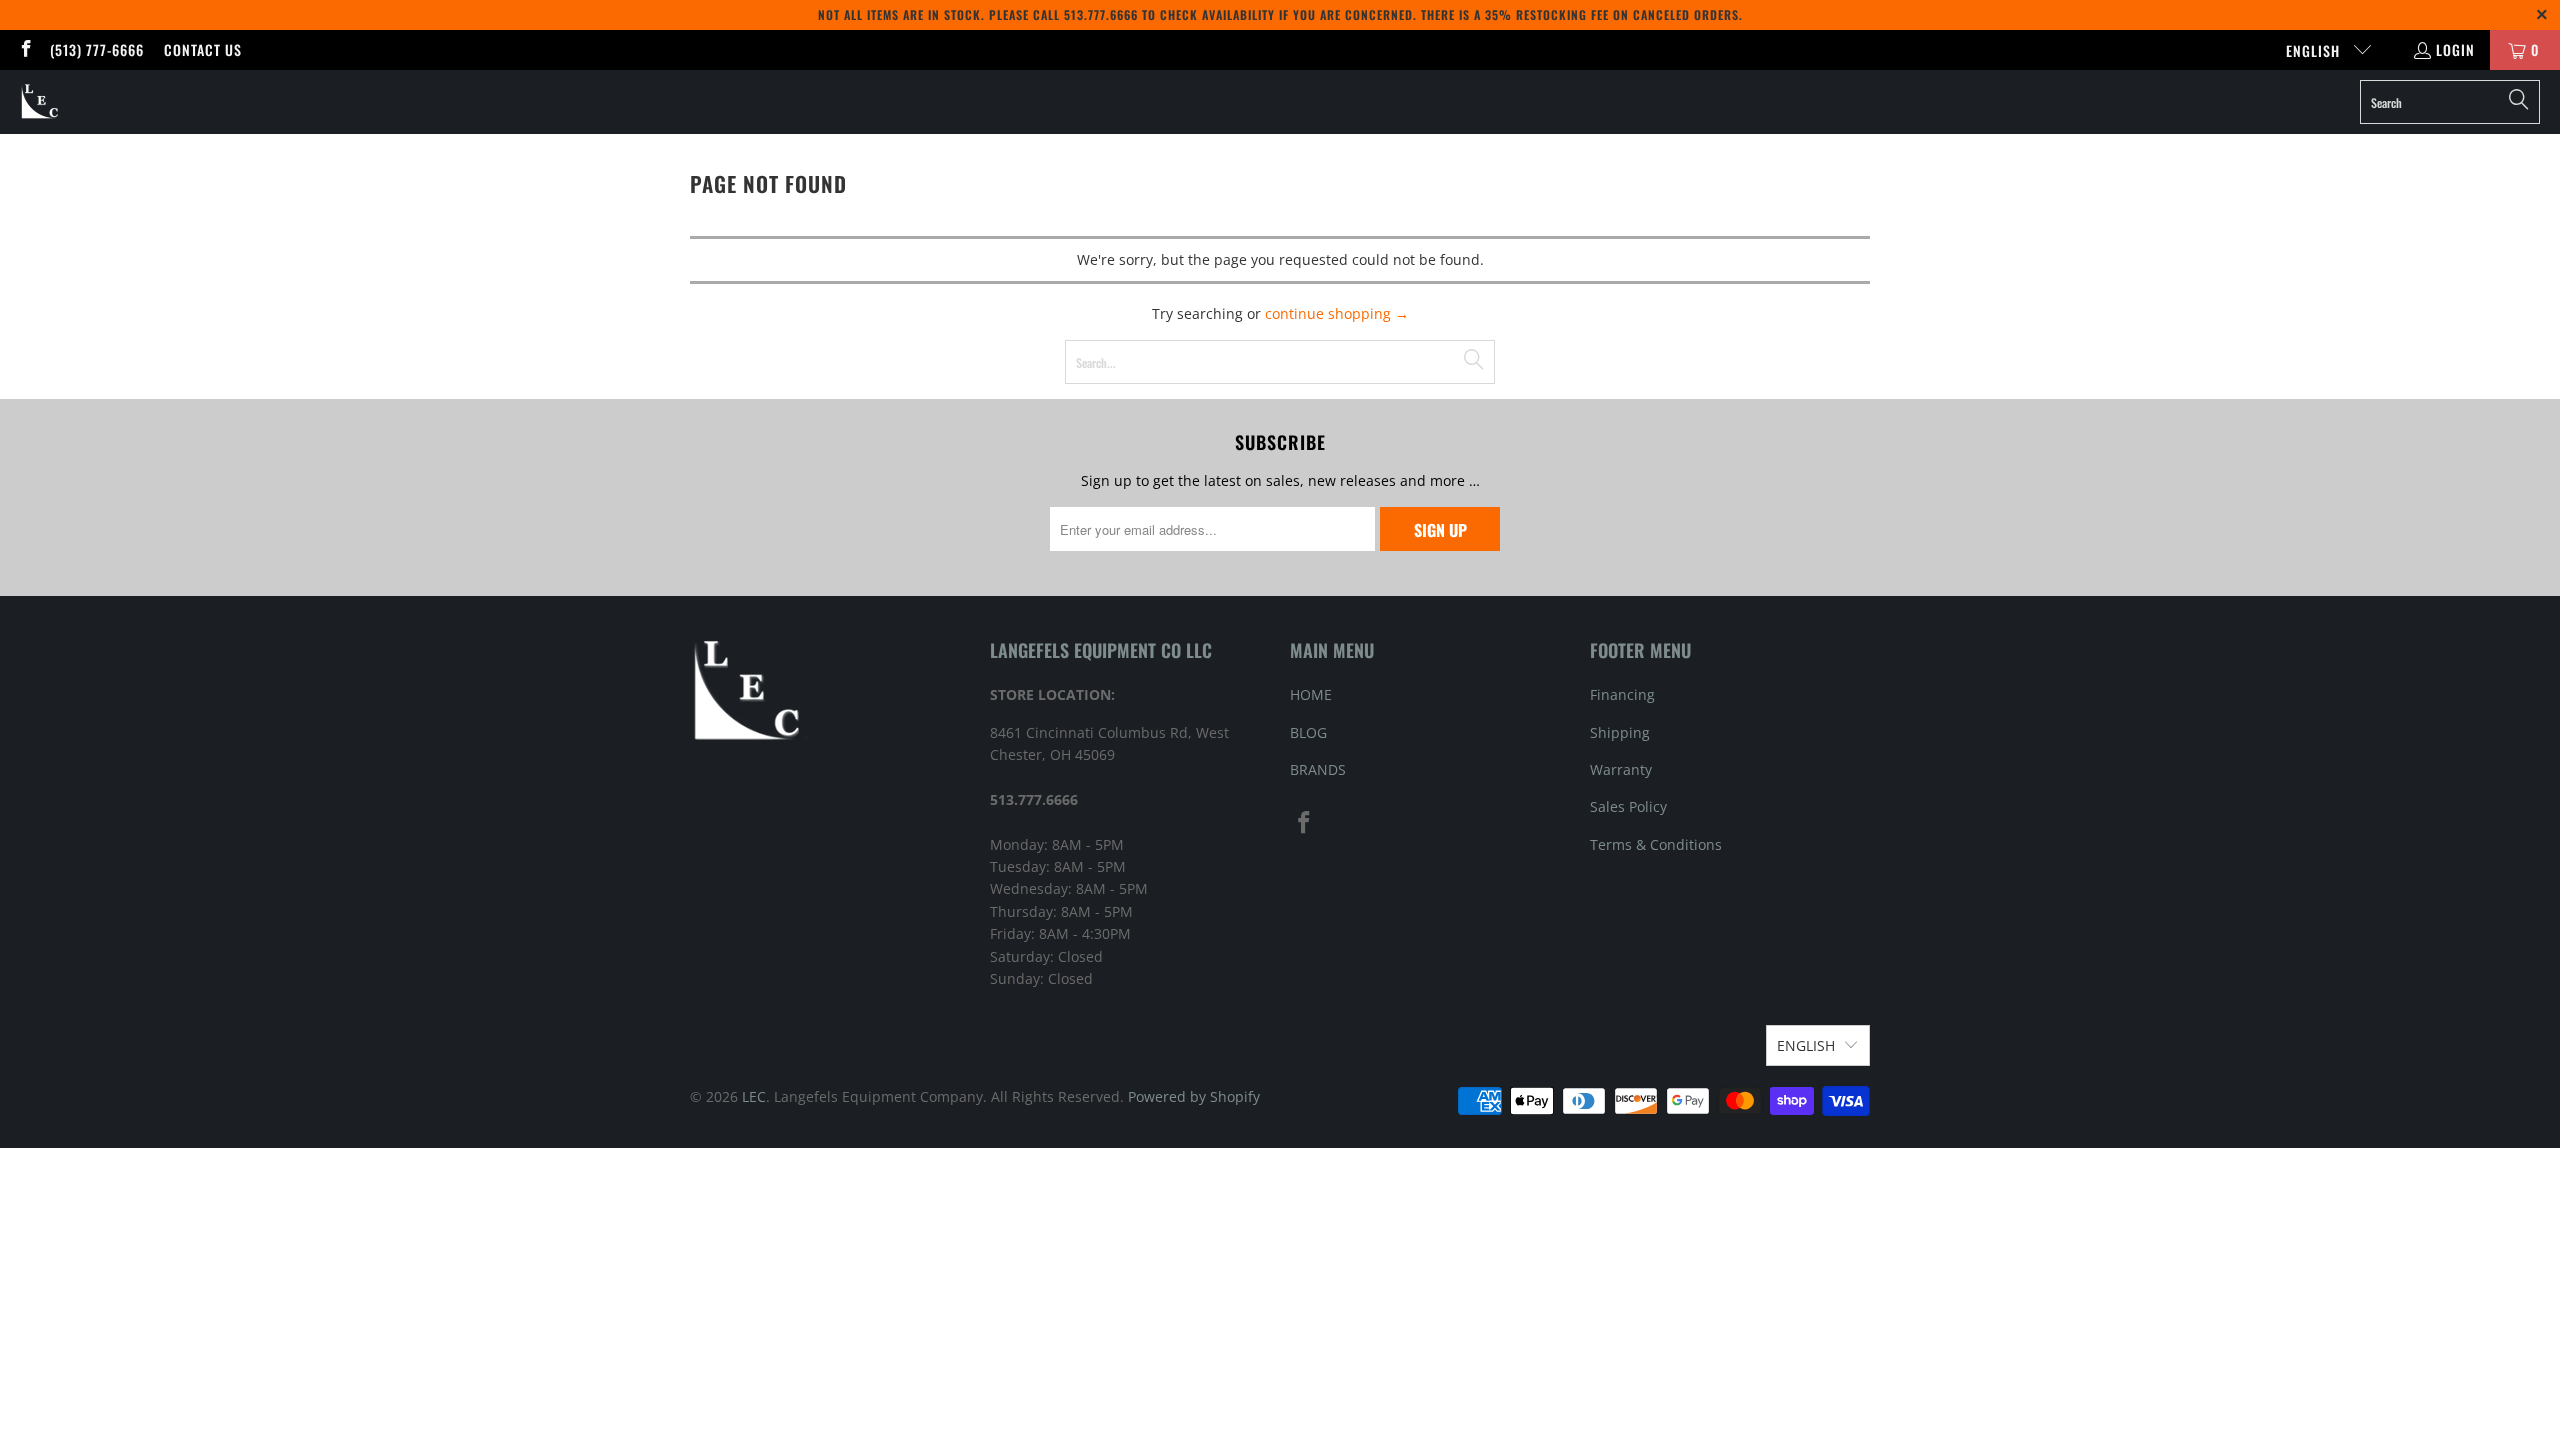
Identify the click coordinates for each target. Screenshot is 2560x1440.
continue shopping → (1337, 313)
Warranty (1621, 769)
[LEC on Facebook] (25, 49)
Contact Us (203, 49)
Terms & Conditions (1656, 844)
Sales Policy (1628, 806)
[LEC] (40, 102)
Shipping (1620, 732)
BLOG (1308, 732)
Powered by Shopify (1194, 1096)
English (2315, 50)
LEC (754, 1096)
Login (2455, 49)
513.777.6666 (1101, 14)
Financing (1622, 694)
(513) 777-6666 (97, 49)
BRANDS (1318, 769)
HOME (1311, 694)
